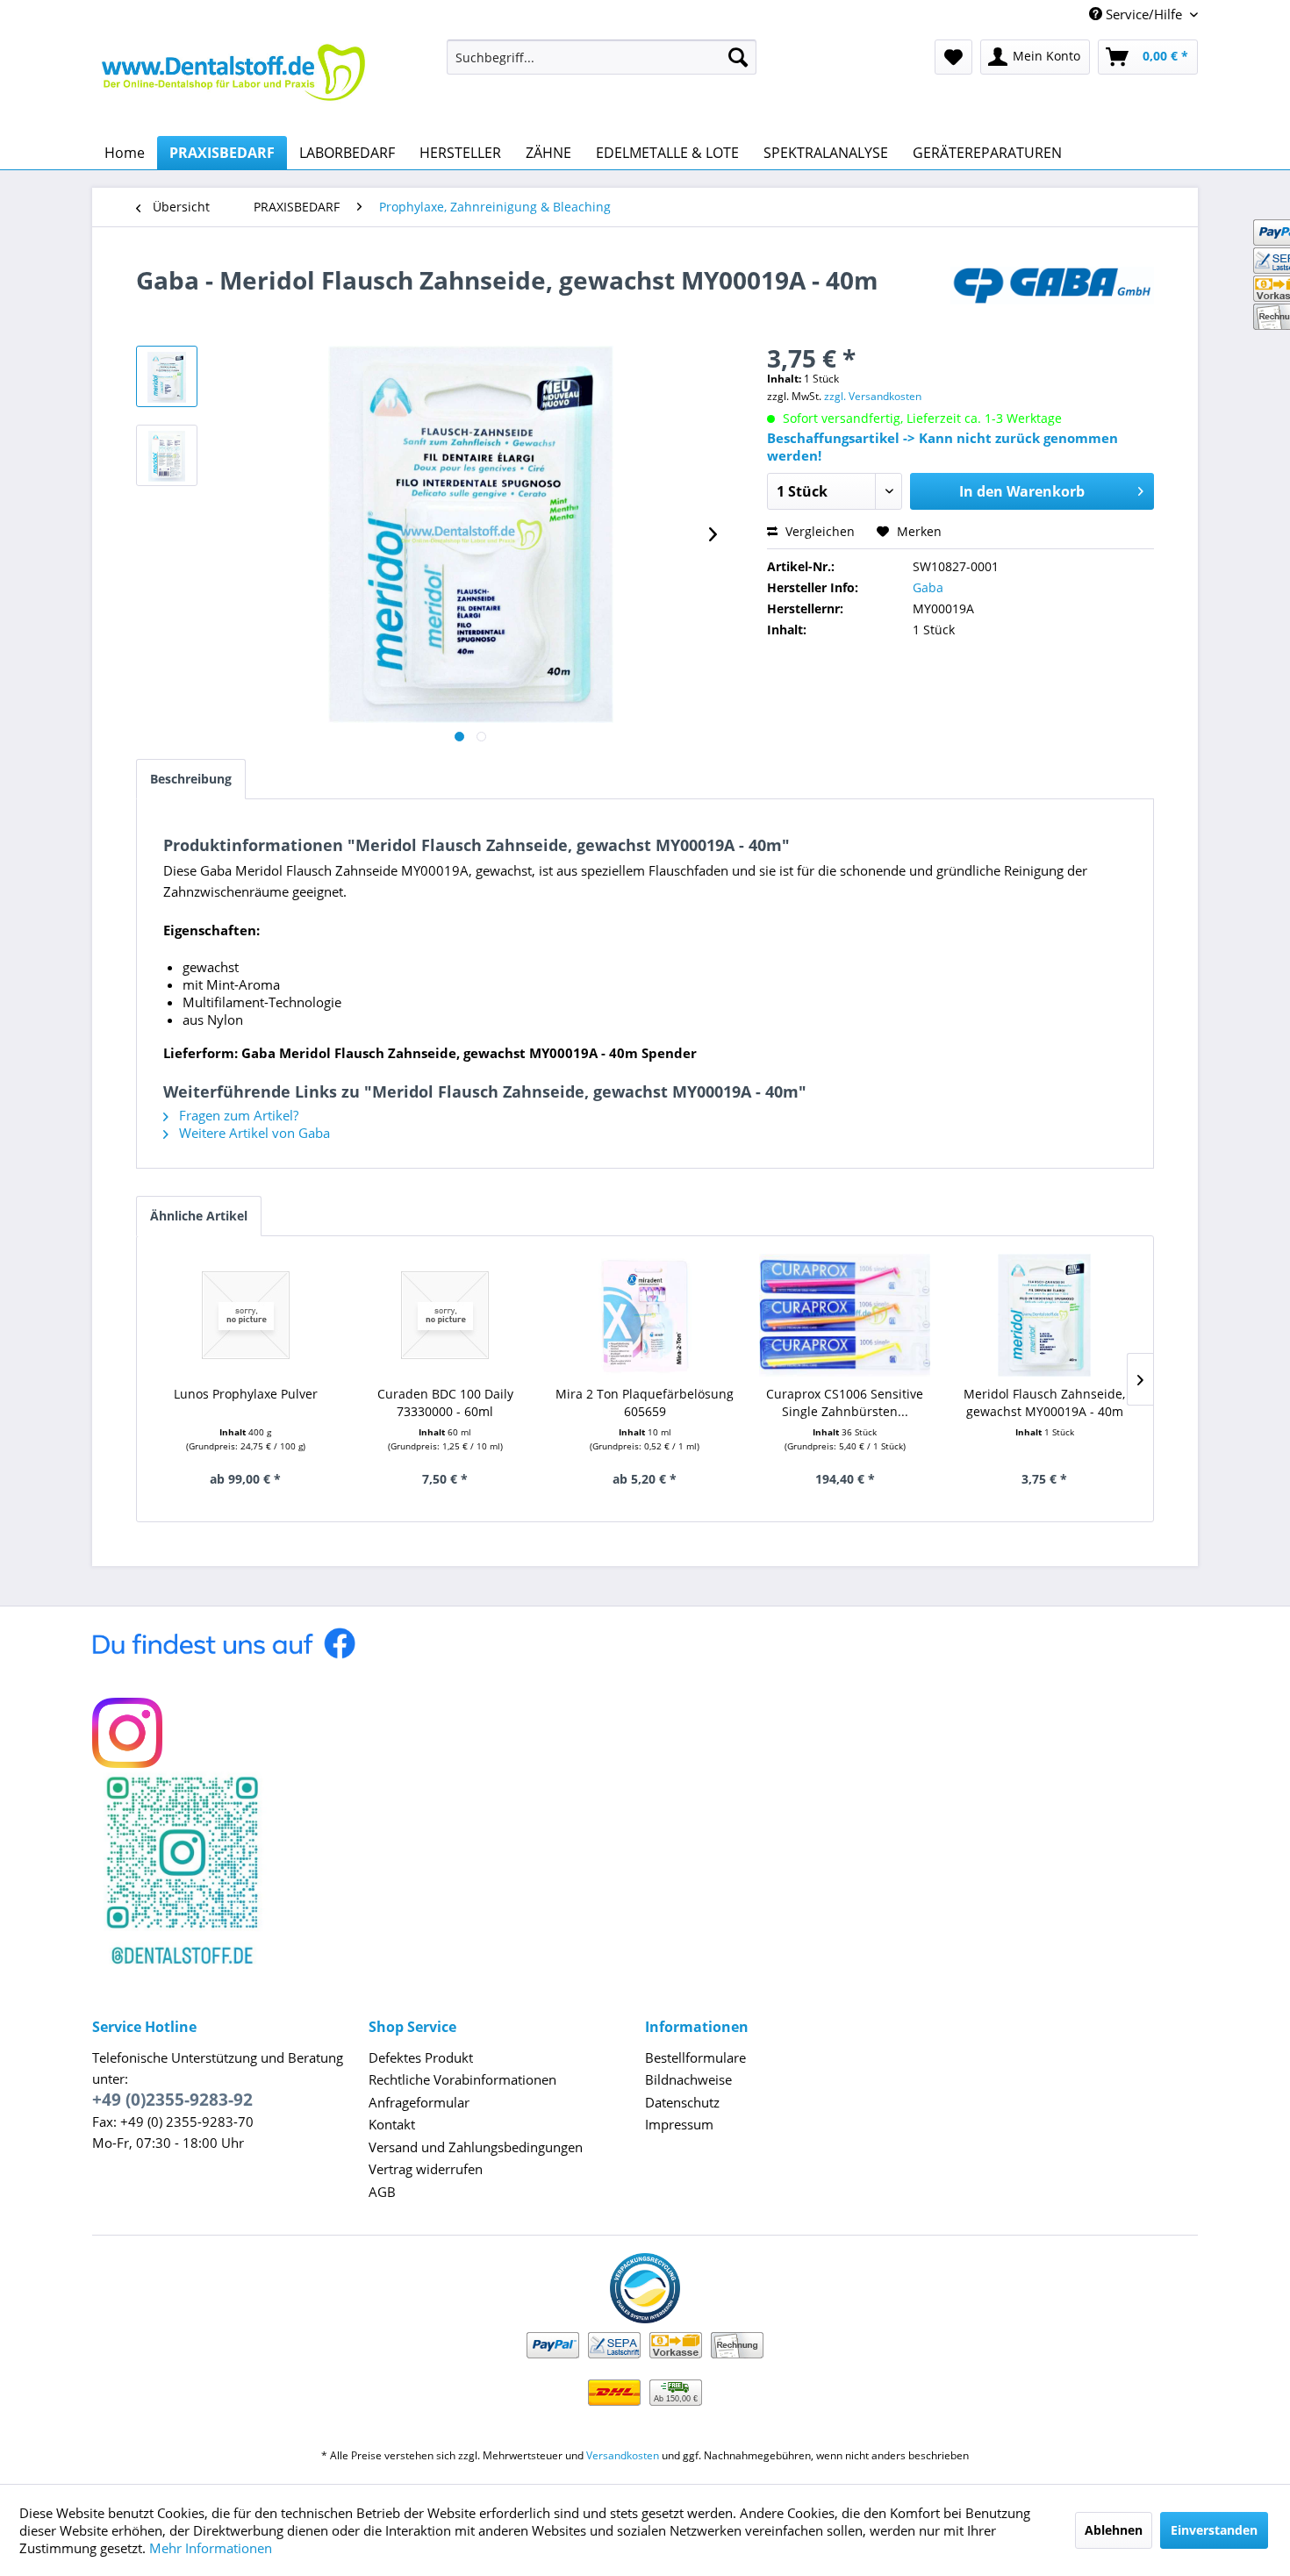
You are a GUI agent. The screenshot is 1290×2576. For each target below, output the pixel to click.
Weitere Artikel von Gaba (253, 1133)
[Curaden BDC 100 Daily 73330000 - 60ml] (446, 1315)
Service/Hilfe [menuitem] (1144, 14)
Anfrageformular (419, 2102)
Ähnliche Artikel (199, 1216)
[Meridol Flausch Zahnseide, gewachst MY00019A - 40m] (1044, 1315)
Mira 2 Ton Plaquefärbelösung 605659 (645, 1402)
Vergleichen (818, 531)
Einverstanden (1214, 2530)
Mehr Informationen (211, 2548)
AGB (382, 2192)
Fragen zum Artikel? (237, 1115)
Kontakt (392, 2124)
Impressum (679, 2124)
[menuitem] (602, 57)
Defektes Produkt (421, 2057)
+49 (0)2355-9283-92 (172, 2100)
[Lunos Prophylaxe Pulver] (246, 1315)
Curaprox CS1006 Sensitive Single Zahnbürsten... (845, 1402)
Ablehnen (1114, 2530)
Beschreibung (191, 779)
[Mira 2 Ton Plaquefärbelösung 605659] (645, 1315)
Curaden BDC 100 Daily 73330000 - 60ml (445, 1402)
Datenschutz (682, 2102)
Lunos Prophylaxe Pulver (246, 1394)
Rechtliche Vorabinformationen (462, 2079)
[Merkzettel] (953, 57)
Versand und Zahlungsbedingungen (476, 2147)
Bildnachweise (688, 2079)
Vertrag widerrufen (426, 2169)
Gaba (928, 587)
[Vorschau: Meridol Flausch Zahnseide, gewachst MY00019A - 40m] (167, 376)
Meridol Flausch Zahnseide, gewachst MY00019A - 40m (1044, 1402)
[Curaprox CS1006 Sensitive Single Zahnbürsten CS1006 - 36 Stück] (845, 1315)
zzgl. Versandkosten (873, 396)
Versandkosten (623, 2455)
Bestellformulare (695, 2057)
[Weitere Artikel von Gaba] (1052, 297)
